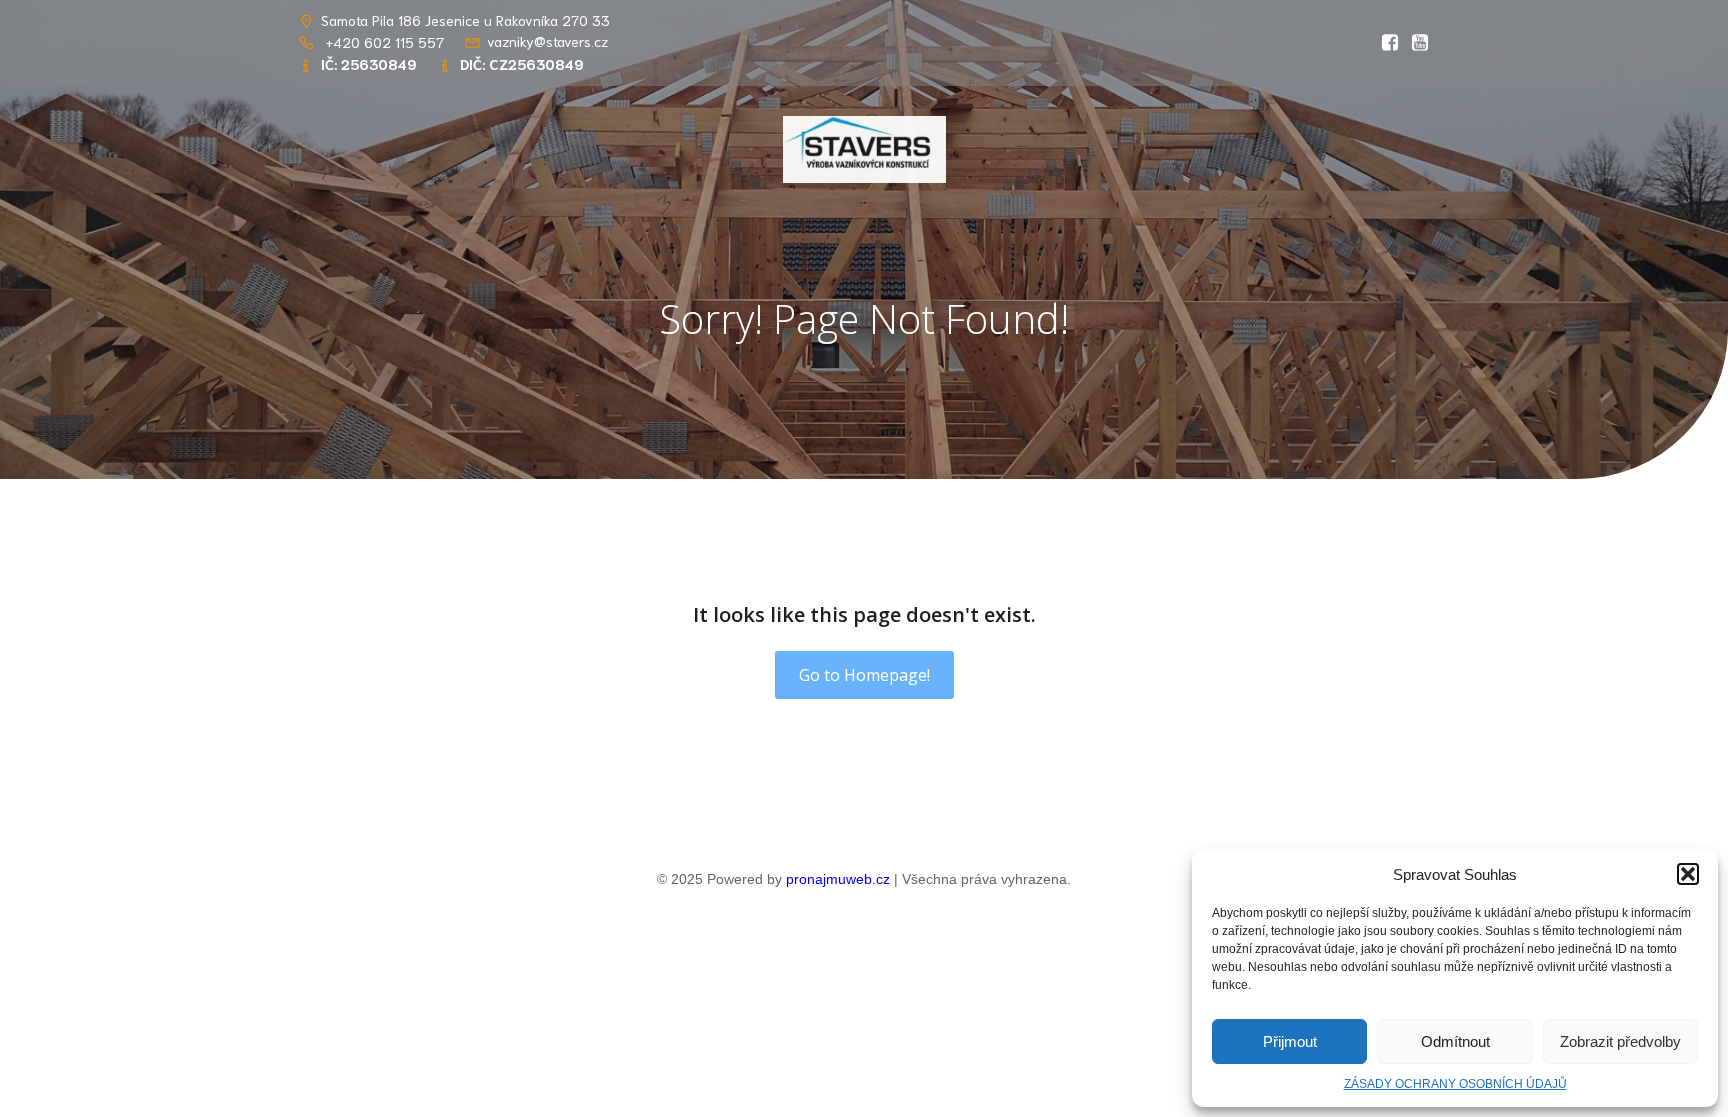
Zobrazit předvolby (1620, 1041)
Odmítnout (1455, 1041)
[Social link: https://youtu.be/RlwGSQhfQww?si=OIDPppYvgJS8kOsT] (1415, 43)
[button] (1688, 874)
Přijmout (1290, 1041)
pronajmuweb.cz (838, 879)
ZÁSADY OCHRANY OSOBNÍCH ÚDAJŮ (1455, 1084)
